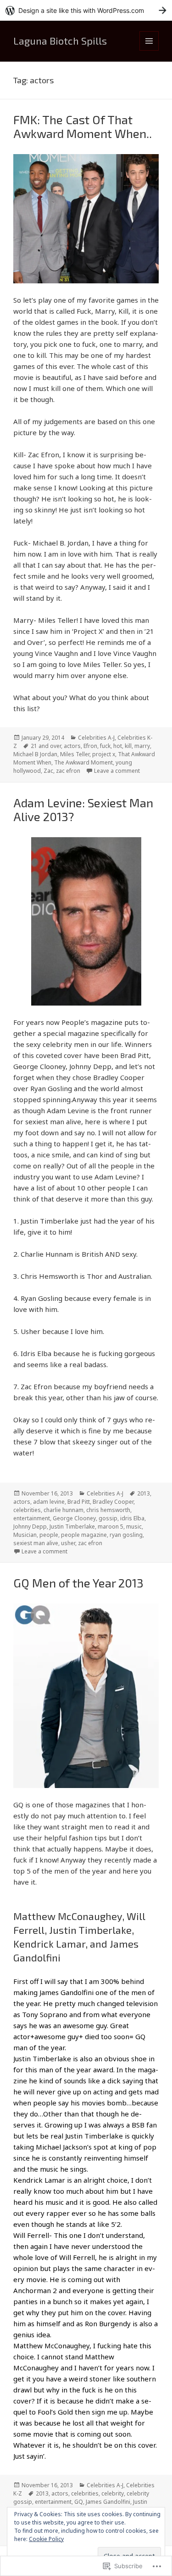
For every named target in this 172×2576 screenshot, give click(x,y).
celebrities (27, 1510)
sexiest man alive (36, 1543)
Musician (25, 1535)
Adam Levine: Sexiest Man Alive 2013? (83, 809)
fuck (105, 746)
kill (128, 746)
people (49, 1535)
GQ (79, 2502)
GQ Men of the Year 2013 (78, 1583)
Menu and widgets (149, 50)
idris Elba (132, 1518)
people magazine (84, 1535)
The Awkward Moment (83, 762)
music (134, 1527)
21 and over (46, 746)
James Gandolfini (108, 2502)
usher (68, 1543)
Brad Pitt (79, 1502)
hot (118, 746)
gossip (108, 1518)
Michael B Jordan (35, 754)
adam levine (49, 1502)
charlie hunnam (64, 1510)
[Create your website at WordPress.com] (86, 10)
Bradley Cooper (113, 1502)
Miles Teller (75, 754)
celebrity (113, 2493)
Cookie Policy (46, 2539)
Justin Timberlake (72, 1527)
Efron (90, 746)
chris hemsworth (108, 1510)
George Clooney (74, 1518)
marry (142, 746)
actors (72, 746)
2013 (144, 1493)
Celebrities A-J (96, 738)
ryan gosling (126, 1535)
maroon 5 (111, 1527)
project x (104, 754)
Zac (48, 771)
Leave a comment (117, 771)
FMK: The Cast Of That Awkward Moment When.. (83, 126)
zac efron (68, 771)
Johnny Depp (30, 1527)
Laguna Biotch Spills (60, 40)
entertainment (32, 1518)
